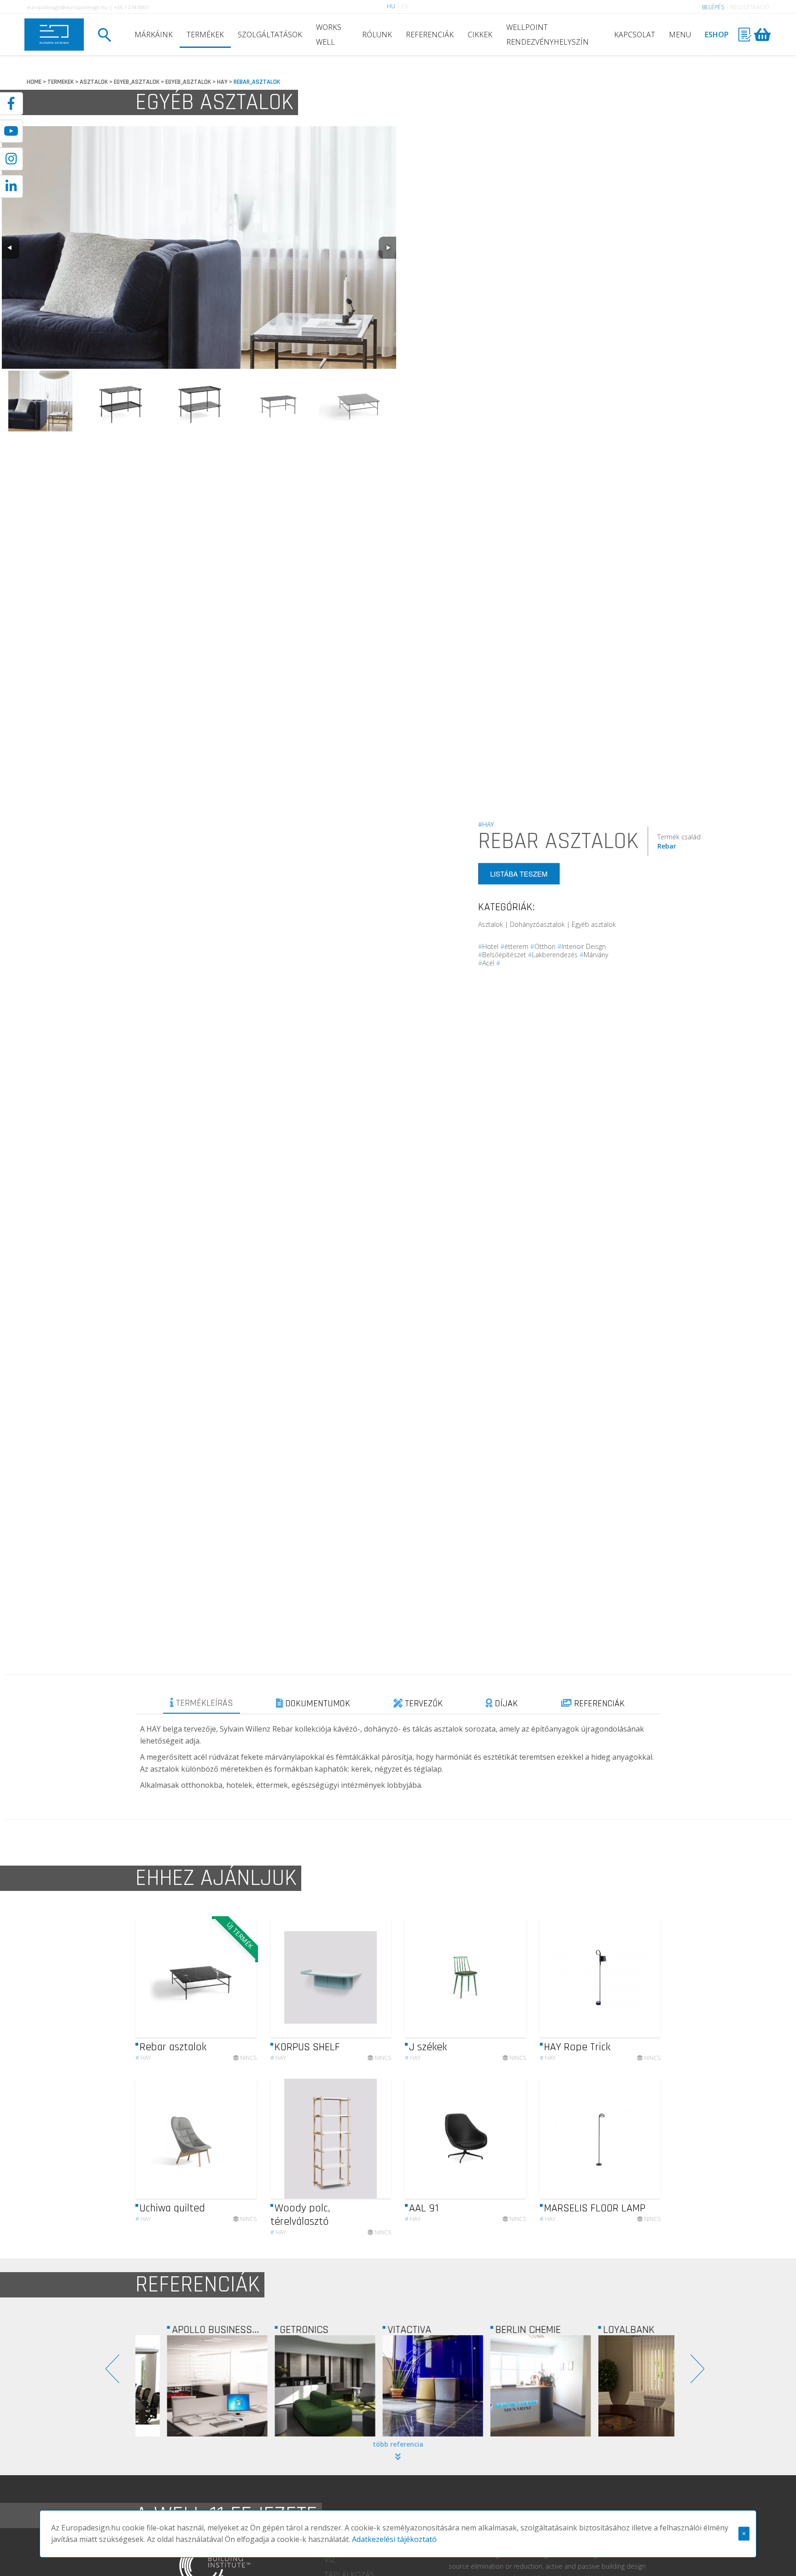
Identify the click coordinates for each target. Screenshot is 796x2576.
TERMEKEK (61, 82)
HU (391, 6)
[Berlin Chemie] (513, 2386)
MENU (680, 35)
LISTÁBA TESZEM (519, 874)
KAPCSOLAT (635, 35)
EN (405, 6)
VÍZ (330, 2559)
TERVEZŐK (423, 1704)
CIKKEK (480, 35)
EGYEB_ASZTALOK (137, 82)
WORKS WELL (329, 35)
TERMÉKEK (205, 35)
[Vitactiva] (405, 2386)
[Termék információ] (224, 1978)
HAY (222, 82)
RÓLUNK (377, 35)
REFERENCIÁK (430, 35)
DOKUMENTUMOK (316, 1704)
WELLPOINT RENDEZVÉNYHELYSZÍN (547, 35)
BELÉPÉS (713, 7)
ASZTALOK (94, 82)
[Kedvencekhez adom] (242, 1977)
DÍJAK (505, 1704)
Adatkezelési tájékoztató (394, 2539)
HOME (34, 82)
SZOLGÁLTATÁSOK (270, 35)
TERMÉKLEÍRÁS (203, 1703)
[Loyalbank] (620, 2386)
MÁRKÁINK (154, 35)
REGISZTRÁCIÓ (750, 7)
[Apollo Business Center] (189, 2386)
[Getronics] (297, 2386)
